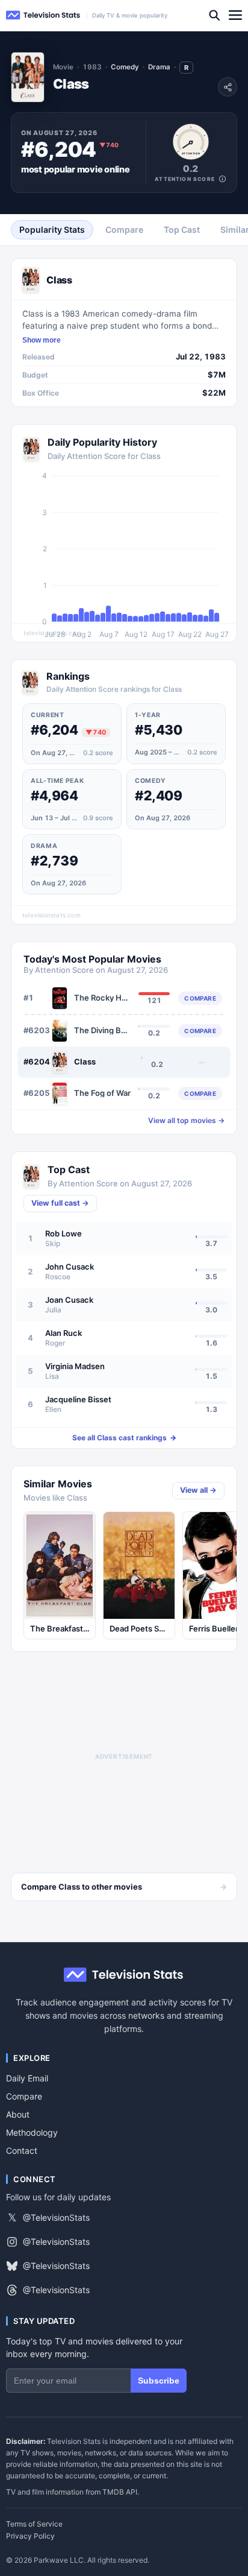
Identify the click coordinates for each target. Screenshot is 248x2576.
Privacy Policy (30, 2536)
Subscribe (159, 2381)
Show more (42, 340)
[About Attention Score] (222, 179)
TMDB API (120, 2492)
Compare (24, 2096)
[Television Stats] (43, 15)
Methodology (32, 2132)
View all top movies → (186, 1121)
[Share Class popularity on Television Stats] (228, 87)
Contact (22, 2150)
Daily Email (27, 2078)
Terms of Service (34, 2524)
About (18, 2114)
